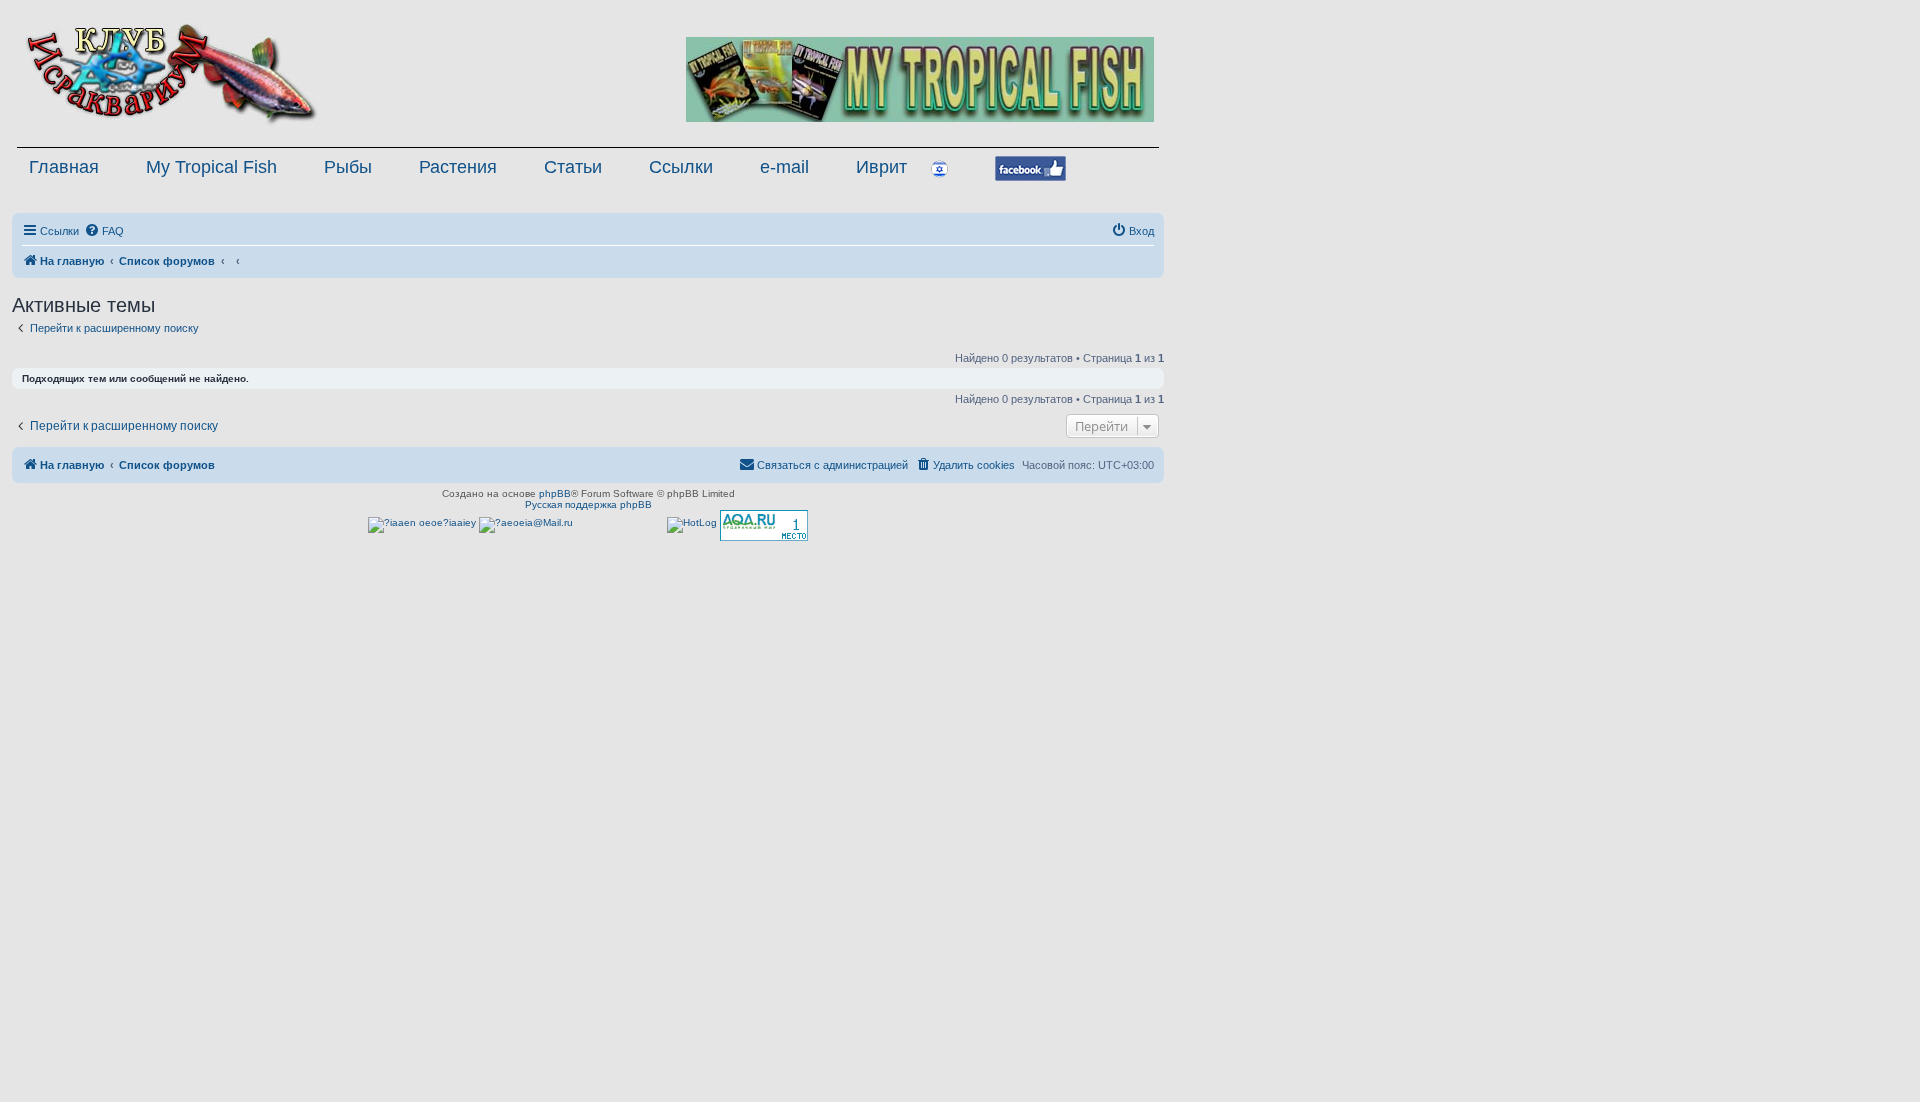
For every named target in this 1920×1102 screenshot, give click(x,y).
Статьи (573, 167)
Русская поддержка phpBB (588, 504)
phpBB (555, 493)
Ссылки (681, 167)
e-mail (784, 167)
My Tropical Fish (211, 167)
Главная (64, 167)
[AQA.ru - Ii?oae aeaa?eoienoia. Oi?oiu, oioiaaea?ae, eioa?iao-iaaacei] (764, 525)
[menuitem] (104, 231)
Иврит (881, 167)
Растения (458, 167)
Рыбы (348, 167)
